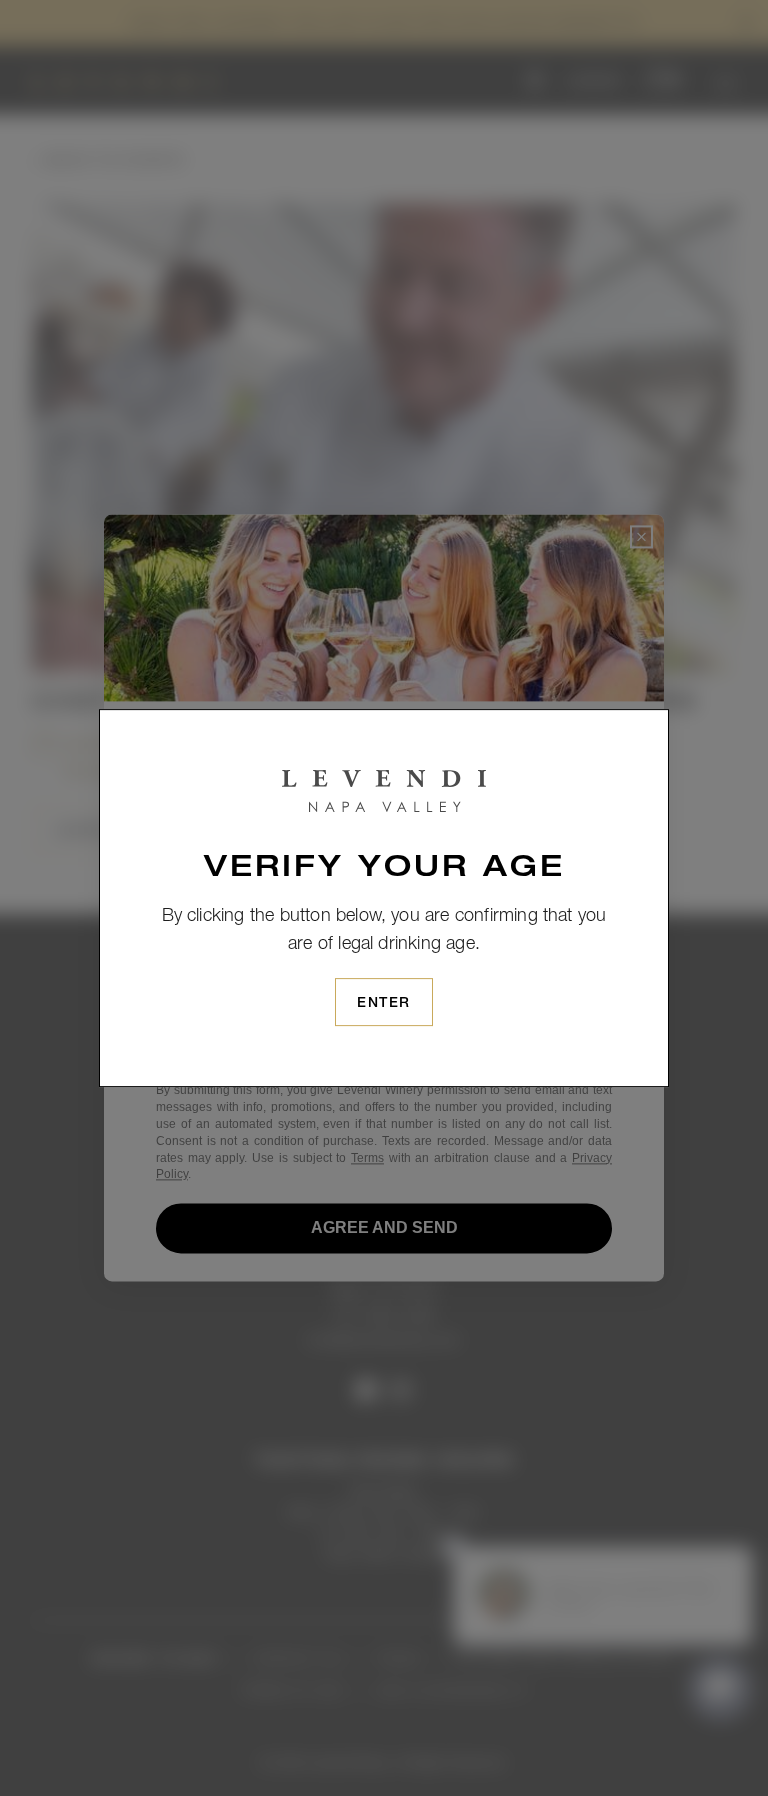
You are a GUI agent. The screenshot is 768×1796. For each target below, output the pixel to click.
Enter (384, 1004)
